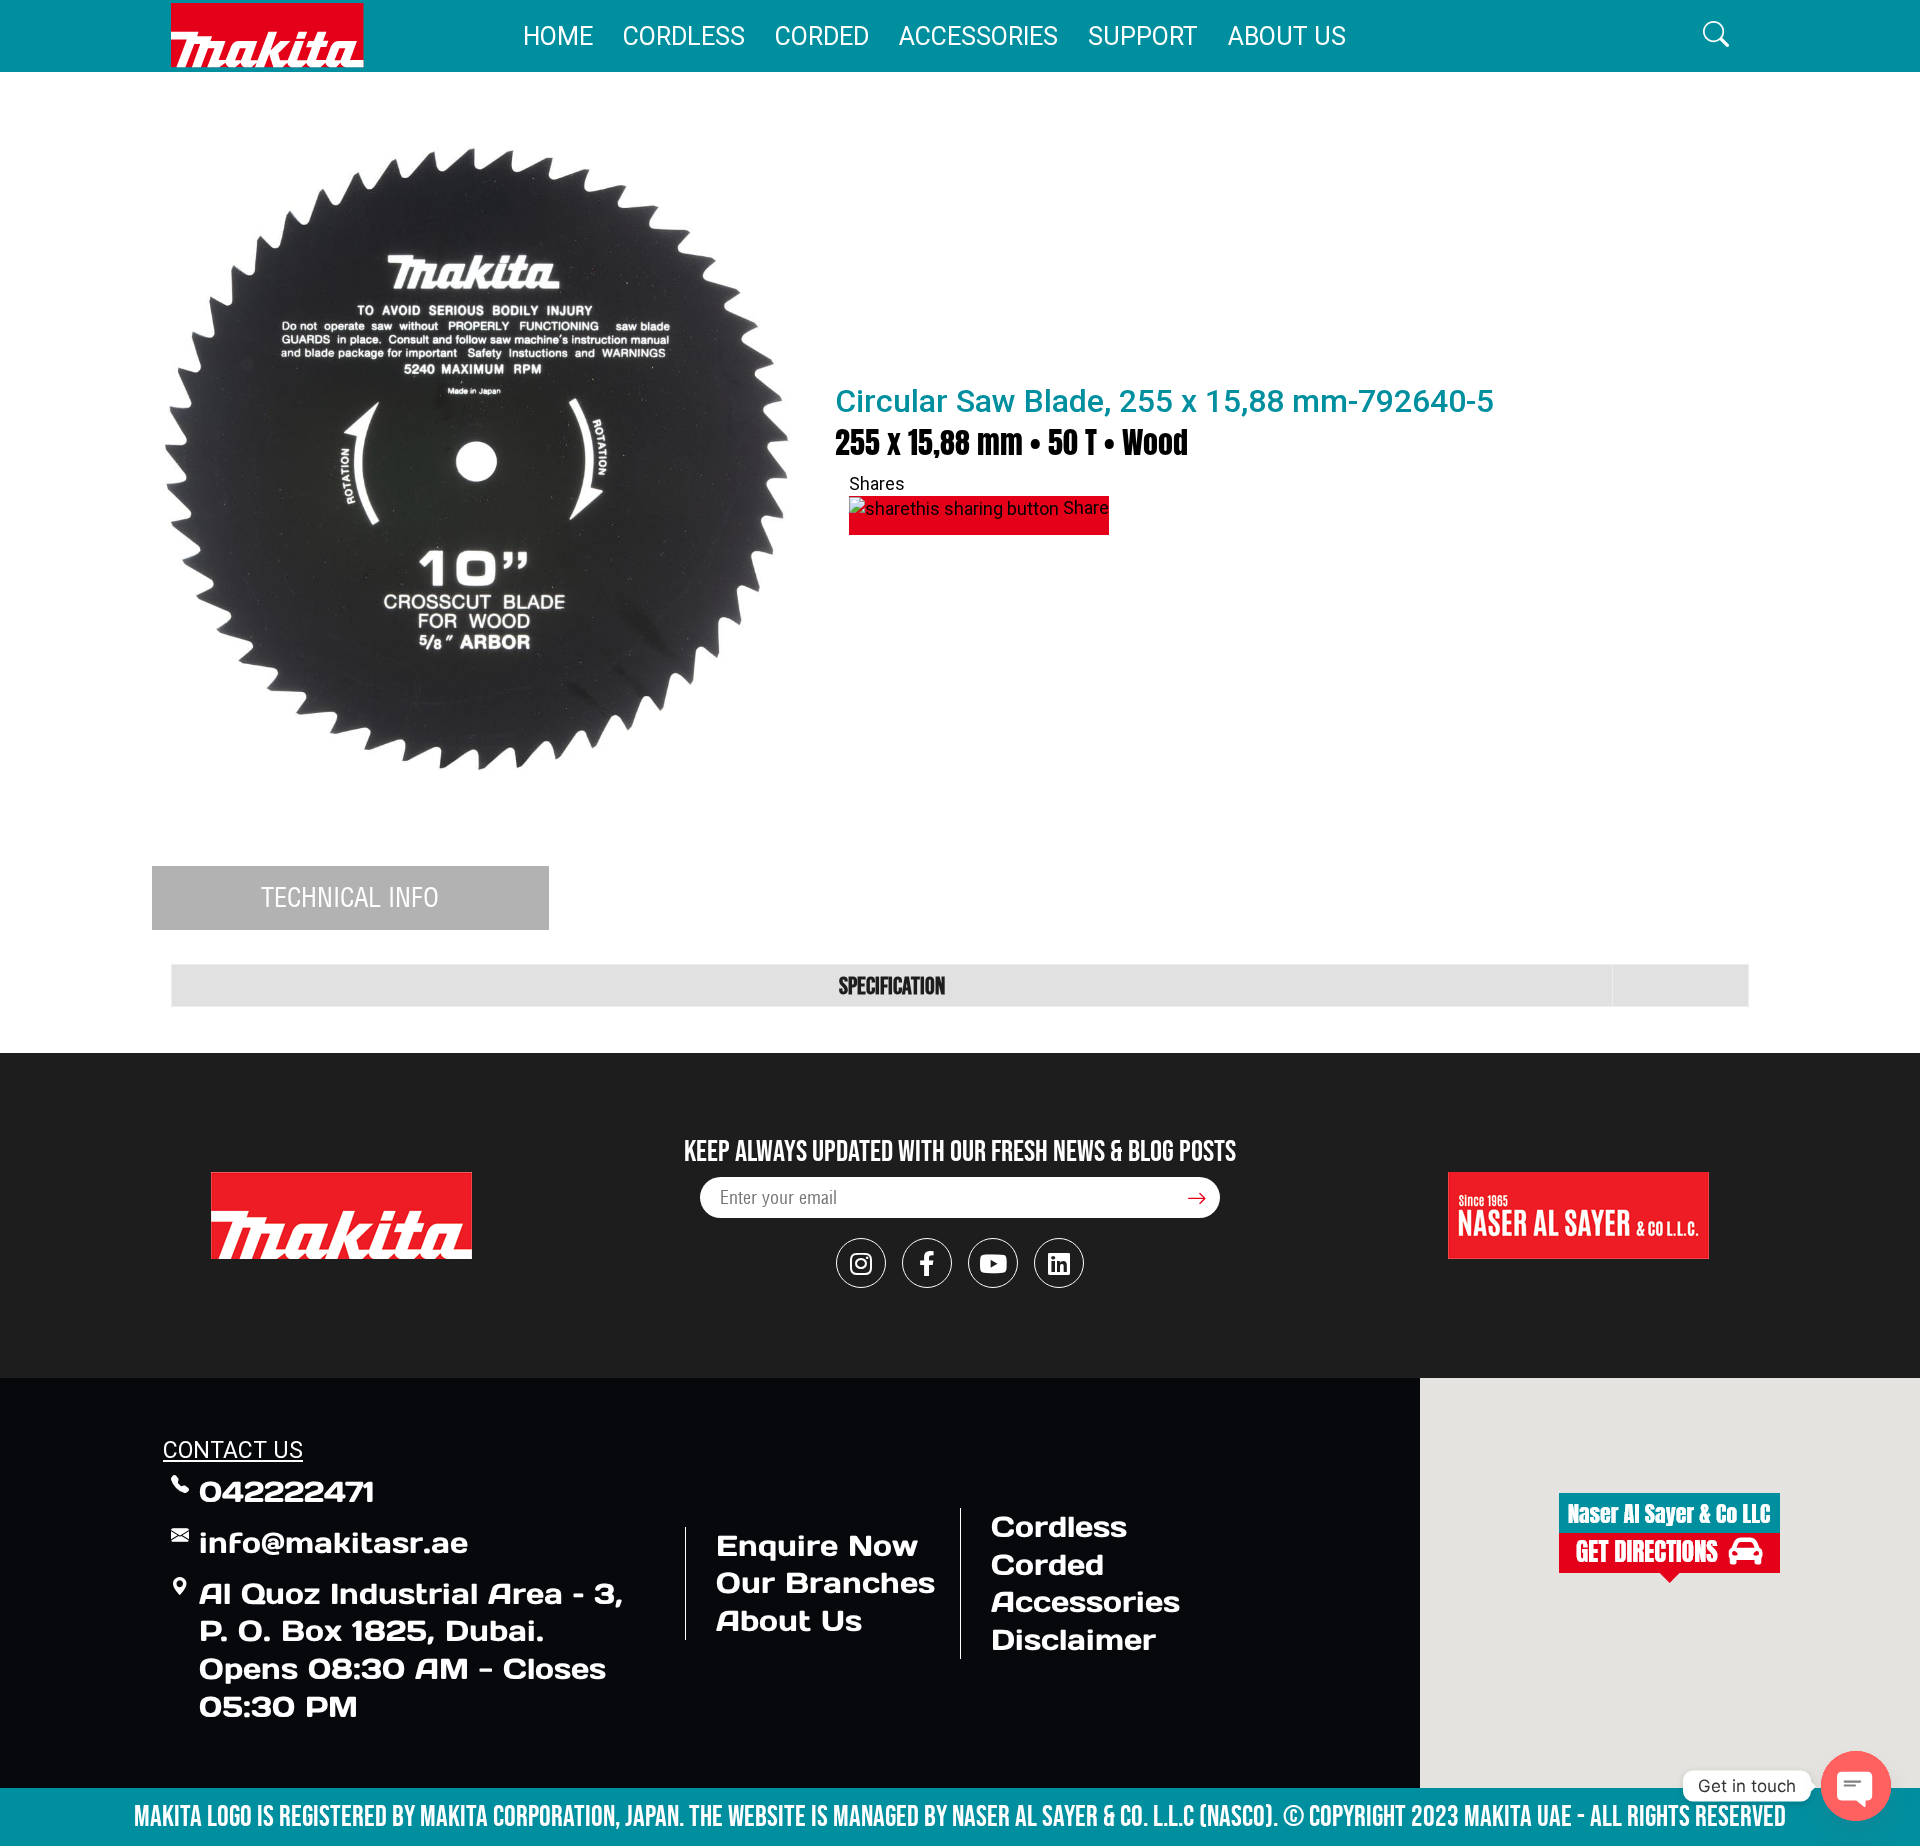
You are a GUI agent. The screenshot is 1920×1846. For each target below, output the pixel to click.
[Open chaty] (1856, 1786)
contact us (233, 1450)
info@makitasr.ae (333, 1542)
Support (1143, 36)
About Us (1287, 36)
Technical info (350, 897)
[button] (1716, 35)
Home (558, 36)
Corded (822, 36)
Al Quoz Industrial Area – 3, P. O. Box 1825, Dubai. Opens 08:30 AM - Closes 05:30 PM (411, 1650)
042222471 (287, 1491)
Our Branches (825, 1582)
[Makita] (267, 35)
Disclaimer (1073, 1639)
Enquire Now (817, 1545)
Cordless (684, 36)
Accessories (978, 36)
